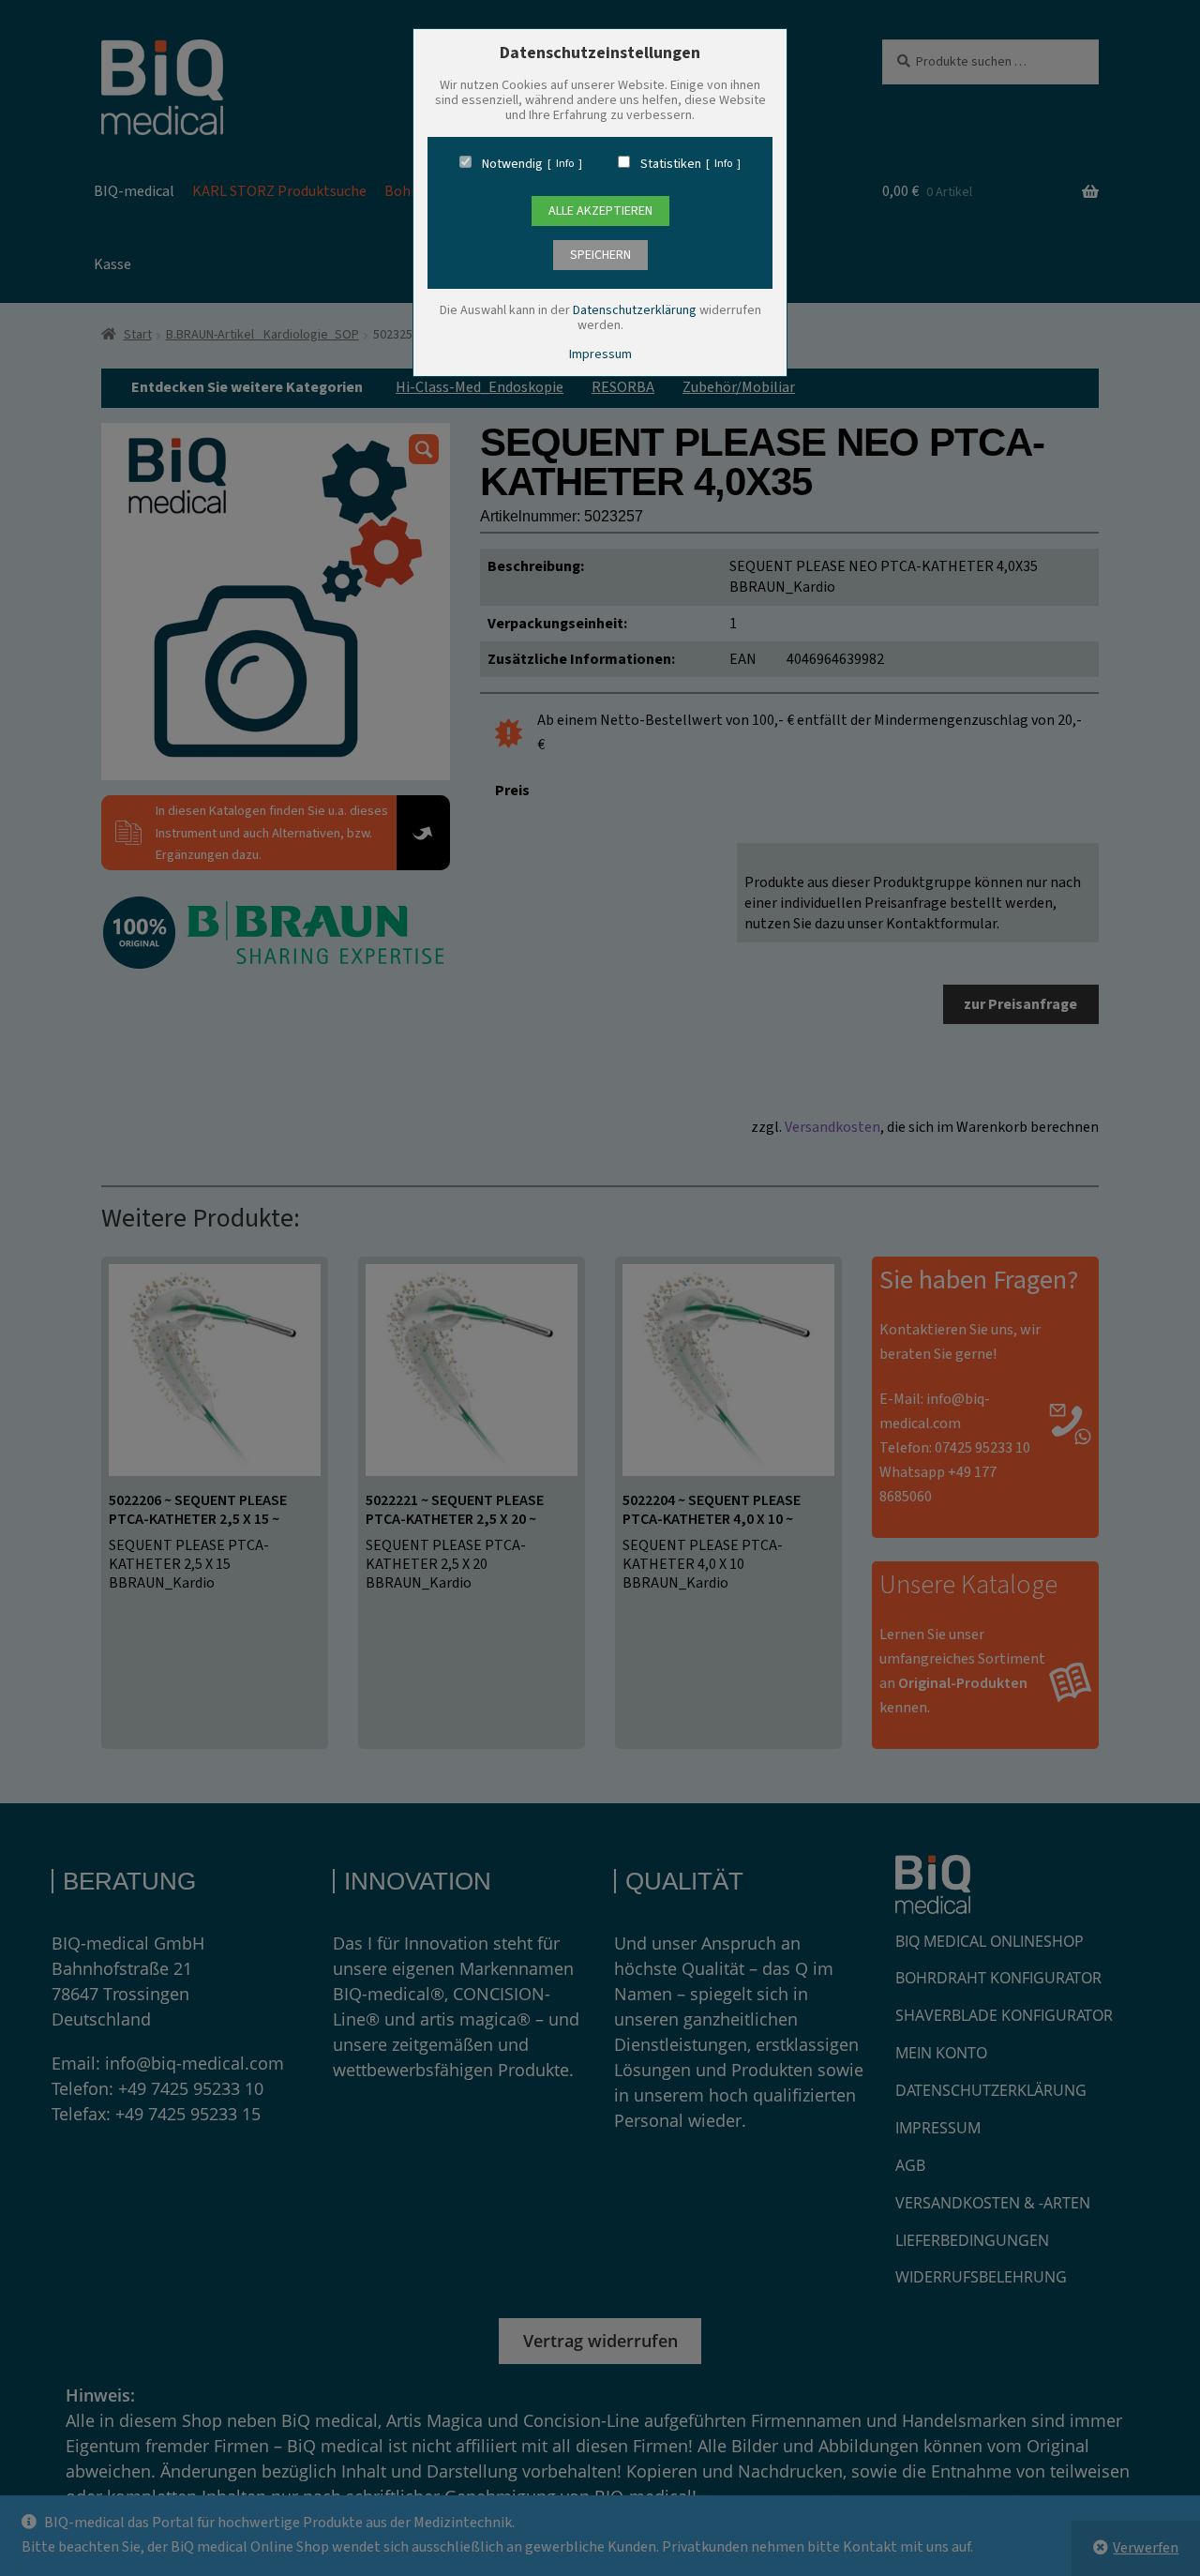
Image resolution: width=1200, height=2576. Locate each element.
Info (565, 164)
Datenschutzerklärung (635, 310)
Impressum (600, 354)
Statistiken (671, 164)
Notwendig (512, 164)
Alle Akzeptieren (600, 211)
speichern (600, 255)
